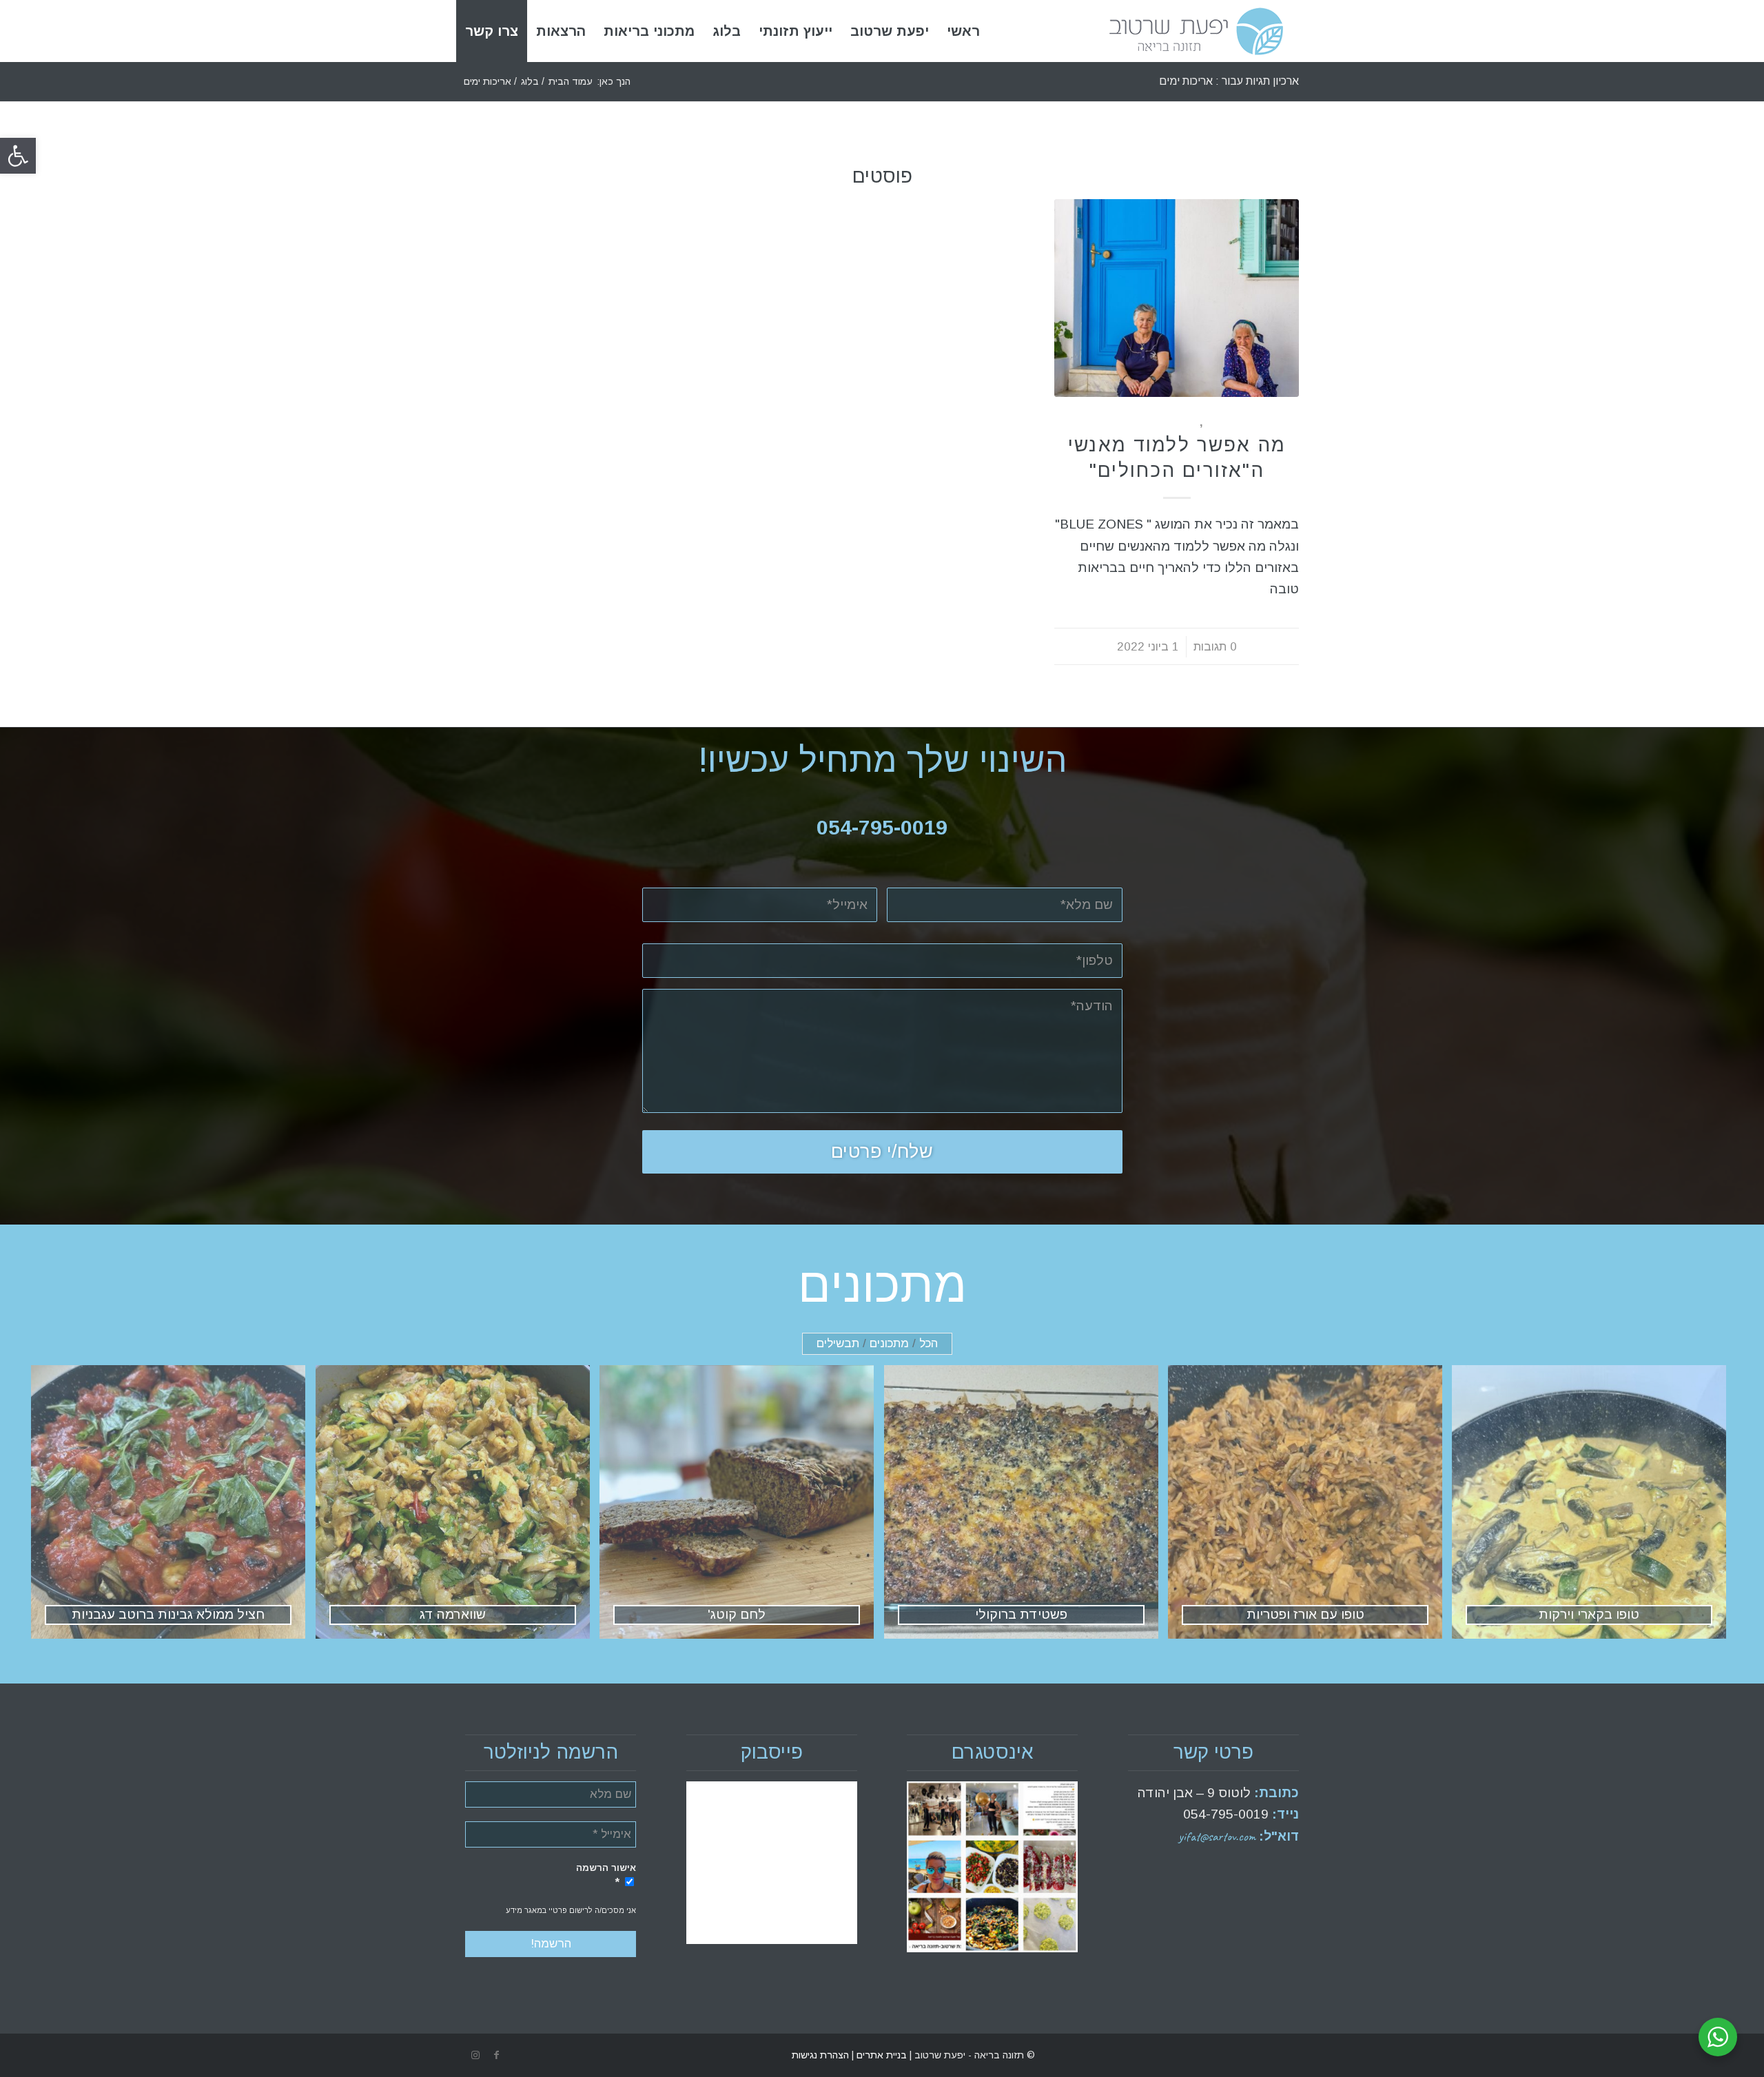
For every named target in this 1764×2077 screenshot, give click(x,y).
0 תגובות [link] (1215, 647)
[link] (18, 156)
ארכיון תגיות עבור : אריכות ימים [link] (1229, 81)
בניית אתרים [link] (880, 2055)
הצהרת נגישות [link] (820, 2055)
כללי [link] (1215, 422)
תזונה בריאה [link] (1162, 422)
